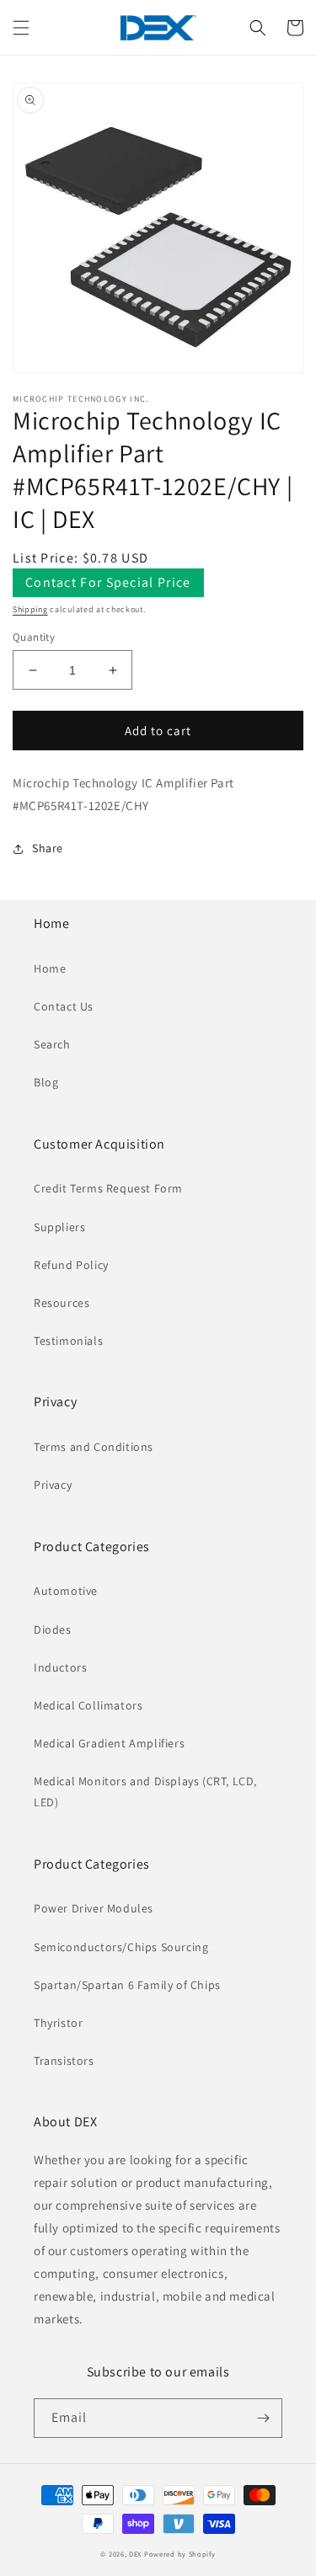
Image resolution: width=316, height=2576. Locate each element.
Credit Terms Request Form (108, 1188)
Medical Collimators (88, 1705)
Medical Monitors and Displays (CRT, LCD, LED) (145, 1792)
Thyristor (58, 2023)
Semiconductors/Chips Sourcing (121, 1947)
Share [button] (48, 848)
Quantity (34, 637)
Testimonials (68, 1341)
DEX (135, 2554)
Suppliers (59, 1227)
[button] (21, 28)
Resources (62, 1303)
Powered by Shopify (180, 2554)
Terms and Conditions (94, 1447)
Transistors (64, 2061)
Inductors (60, 1667)
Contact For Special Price (108, 582)
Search (52, 1044)
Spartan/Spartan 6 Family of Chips (127, 1985)
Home (50, 968)
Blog (46, 1082)
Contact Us (64, 1006)
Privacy (53, 1485)
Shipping (30, 609)
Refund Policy (71, 1265)
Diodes (53, 1629)
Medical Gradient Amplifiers (109, 1743)
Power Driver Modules (94, 1908)
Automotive (66, 1591)
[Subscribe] (263, 2418)
